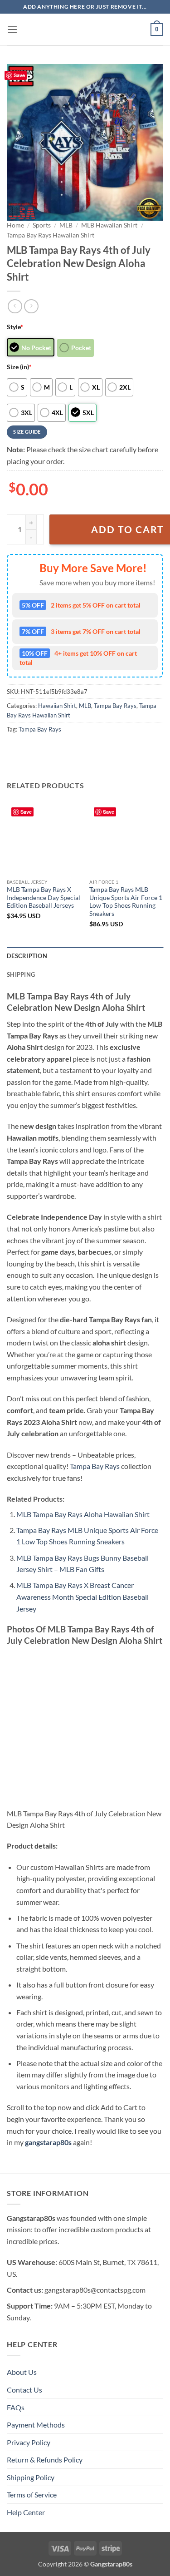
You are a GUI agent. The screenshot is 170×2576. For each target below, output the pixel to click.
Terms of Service (32, 2494)
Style (15, 327)
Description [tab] (27, 956)
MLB (66, 225)
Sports (42, 225)
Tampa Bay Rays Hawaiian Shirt (51, 235)
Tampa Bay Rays (115, 706)
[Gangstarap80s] (85, 30)
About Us (22, 2372)
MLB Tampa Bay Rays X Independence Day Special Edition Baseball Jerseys (44, 897)
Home (15, 225)
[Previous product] (31, 306)
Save (19, 75)
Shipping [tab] (21, 974)
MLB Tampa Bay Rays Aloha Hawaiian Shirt (83, 1514)
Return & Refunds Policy (45, 2460)
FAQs (16, 2407)
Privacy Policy (29, 2442)
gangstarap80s (48, 2142)
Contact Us (24, 2390)
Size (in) (19, 367)
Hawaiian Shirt (57, 706)
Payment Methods (36, 2425)
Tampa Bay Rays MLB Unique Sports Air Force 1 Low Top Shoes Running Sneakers (126, 902)
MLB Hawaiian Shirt (109, 225)
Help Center (26, 2512)
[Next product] (15, 306)
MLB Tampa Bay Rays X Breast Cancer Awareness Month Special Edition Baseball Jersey (83, 1597)
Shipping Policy (31, 2477)
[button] (12, 29)
